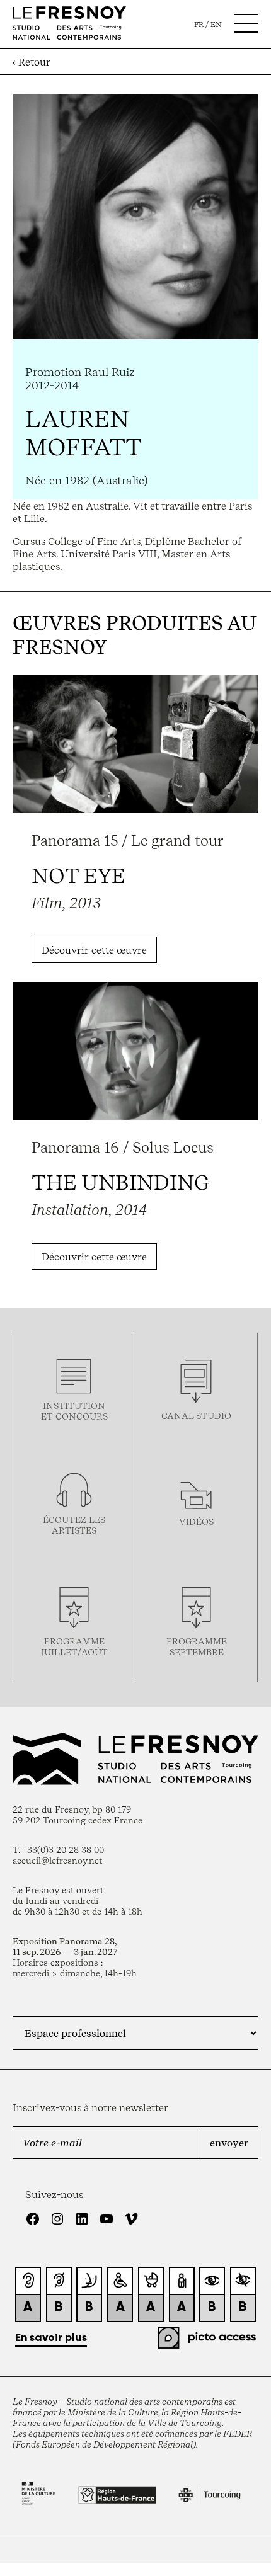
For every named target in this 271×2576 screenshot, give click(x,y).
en (216, 25)
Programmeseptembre (197, 1646)
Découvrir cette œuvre (94, 950)
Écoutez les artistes (74, 1525)
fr (199, 25)
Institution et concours (74, 1411)
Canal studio (196, 1416)
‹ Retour (32, 62)
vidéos (196, 1521)
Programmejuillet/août (74, 1646)
